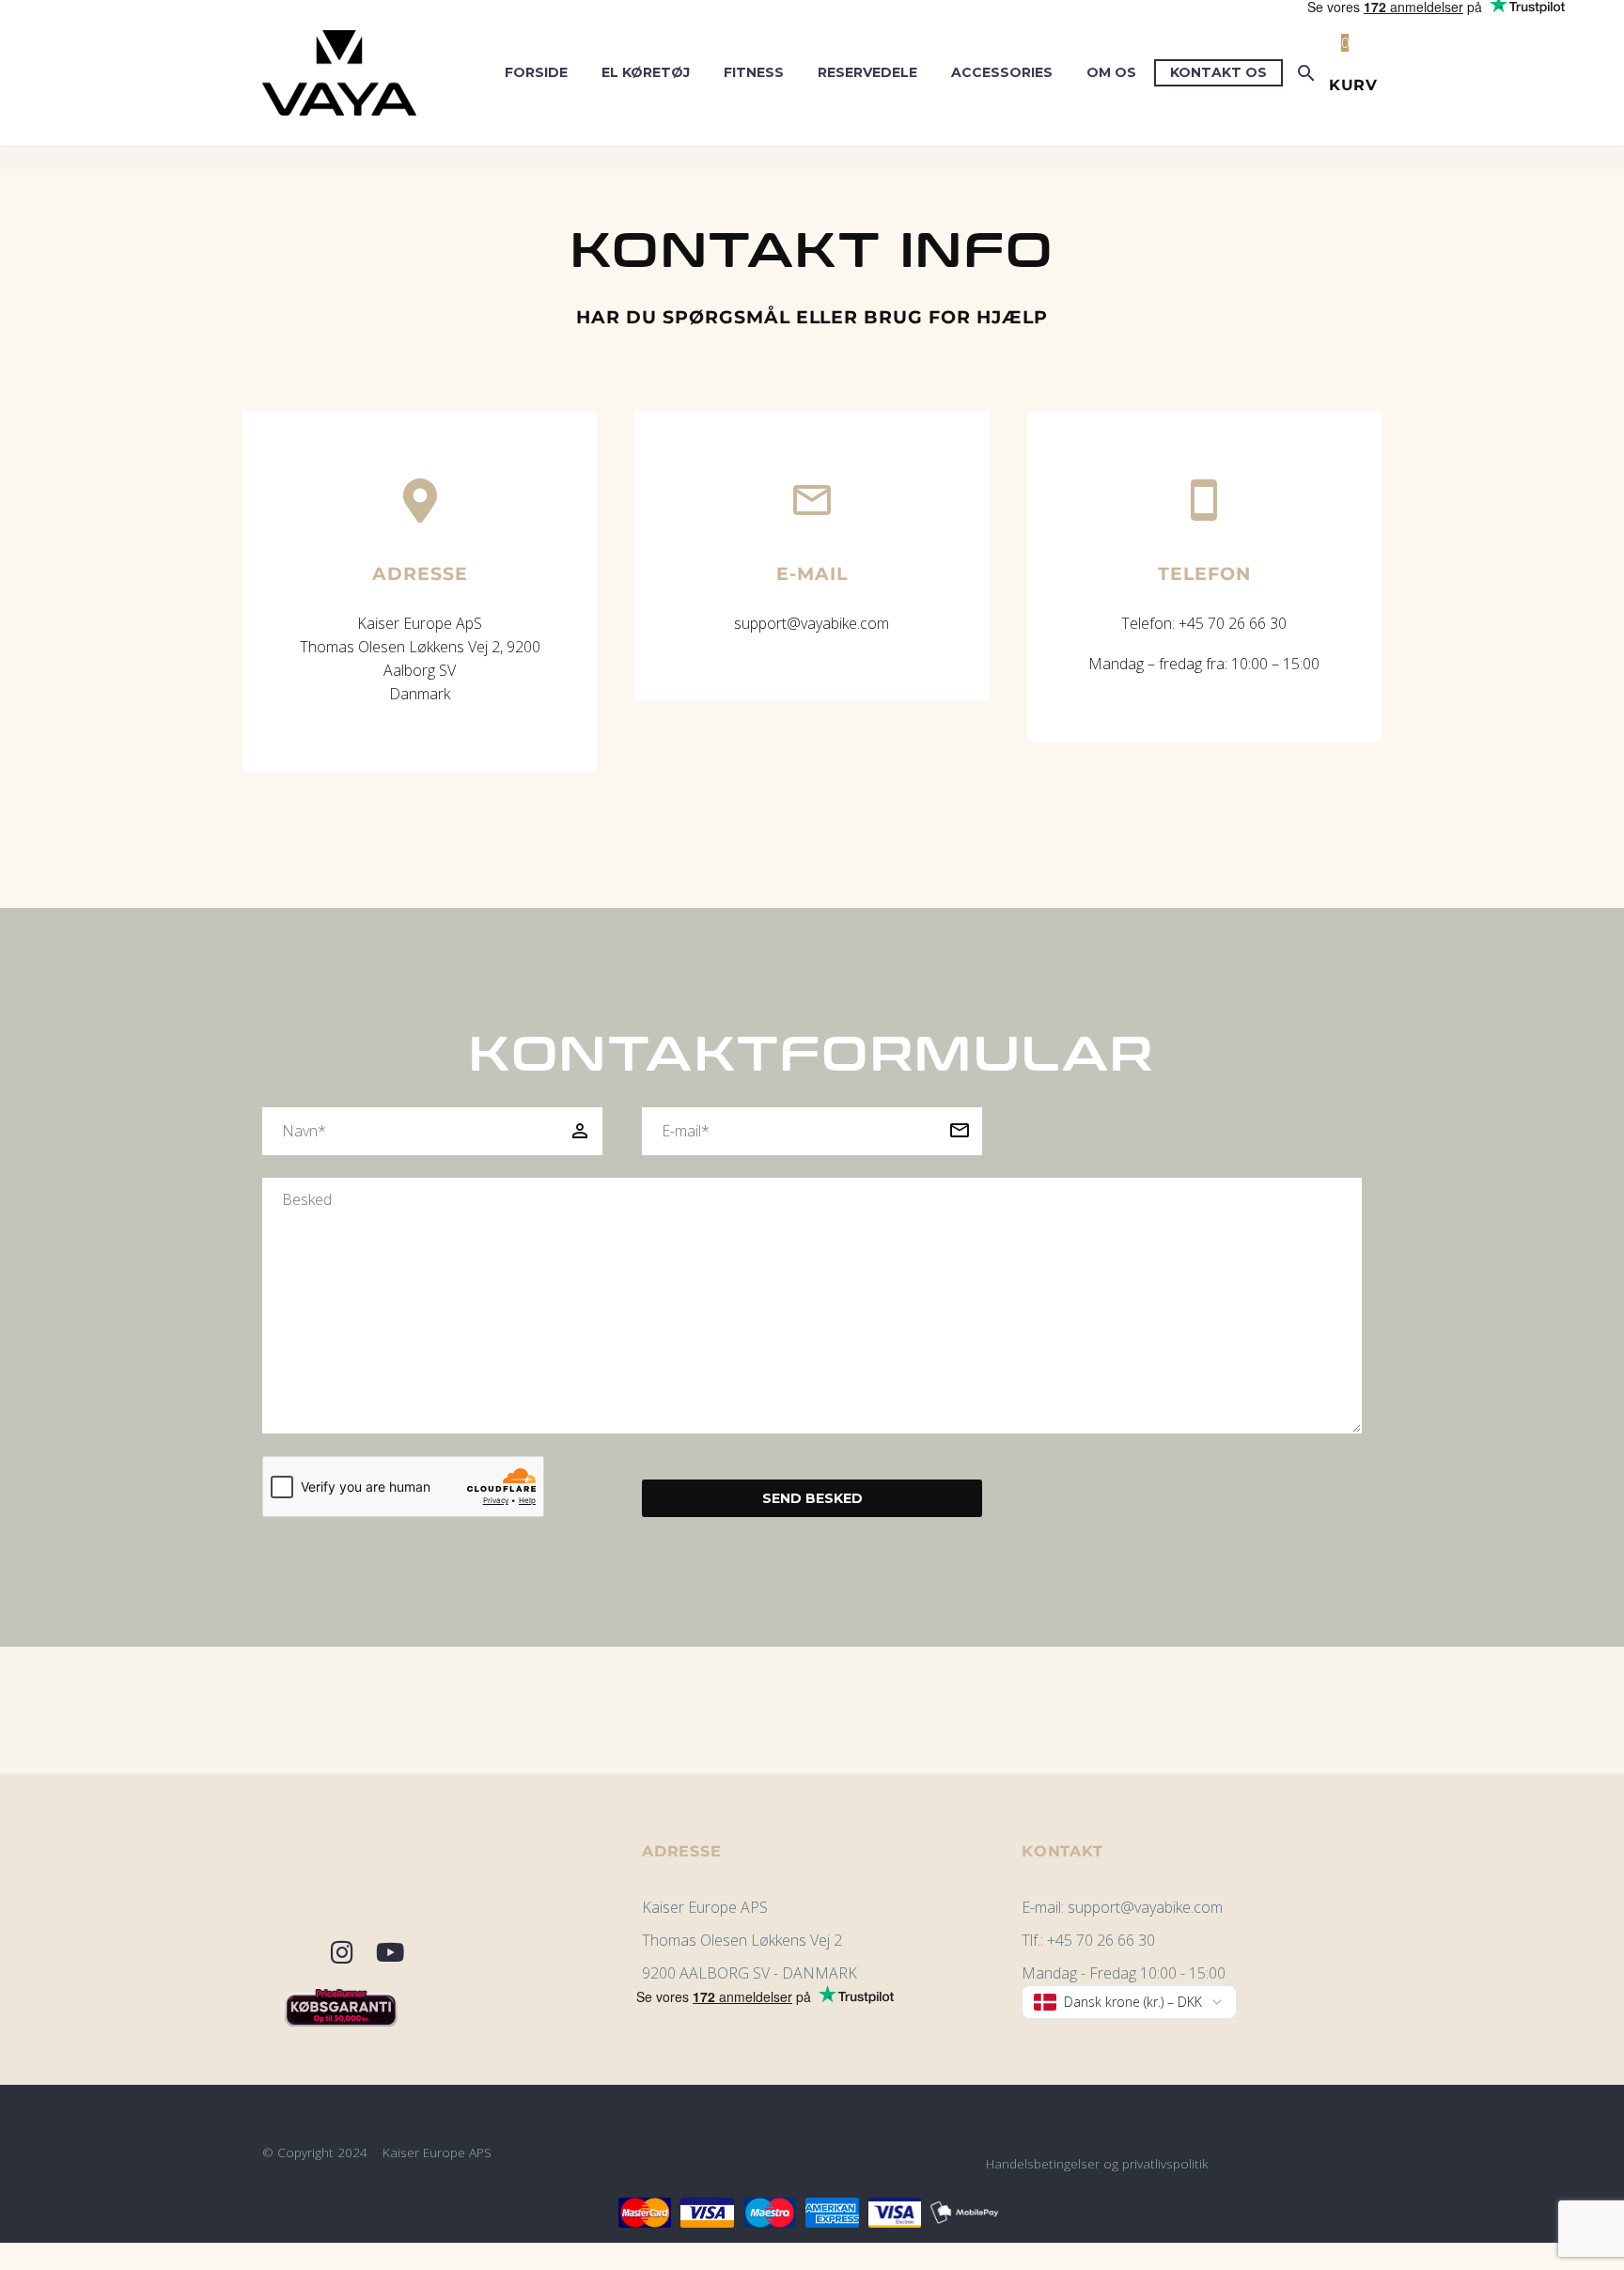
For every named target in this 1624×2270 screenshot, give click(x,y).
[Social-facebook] (293, 1952)
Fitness (754, 72)
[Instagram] (342, 1952)
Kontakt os (1218, 72)
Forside (536, 72)
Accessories (1002, 72)
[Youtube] (391, 1952)
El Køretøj (646, 72)
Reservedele (867, 72)
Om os (1111, 72)
